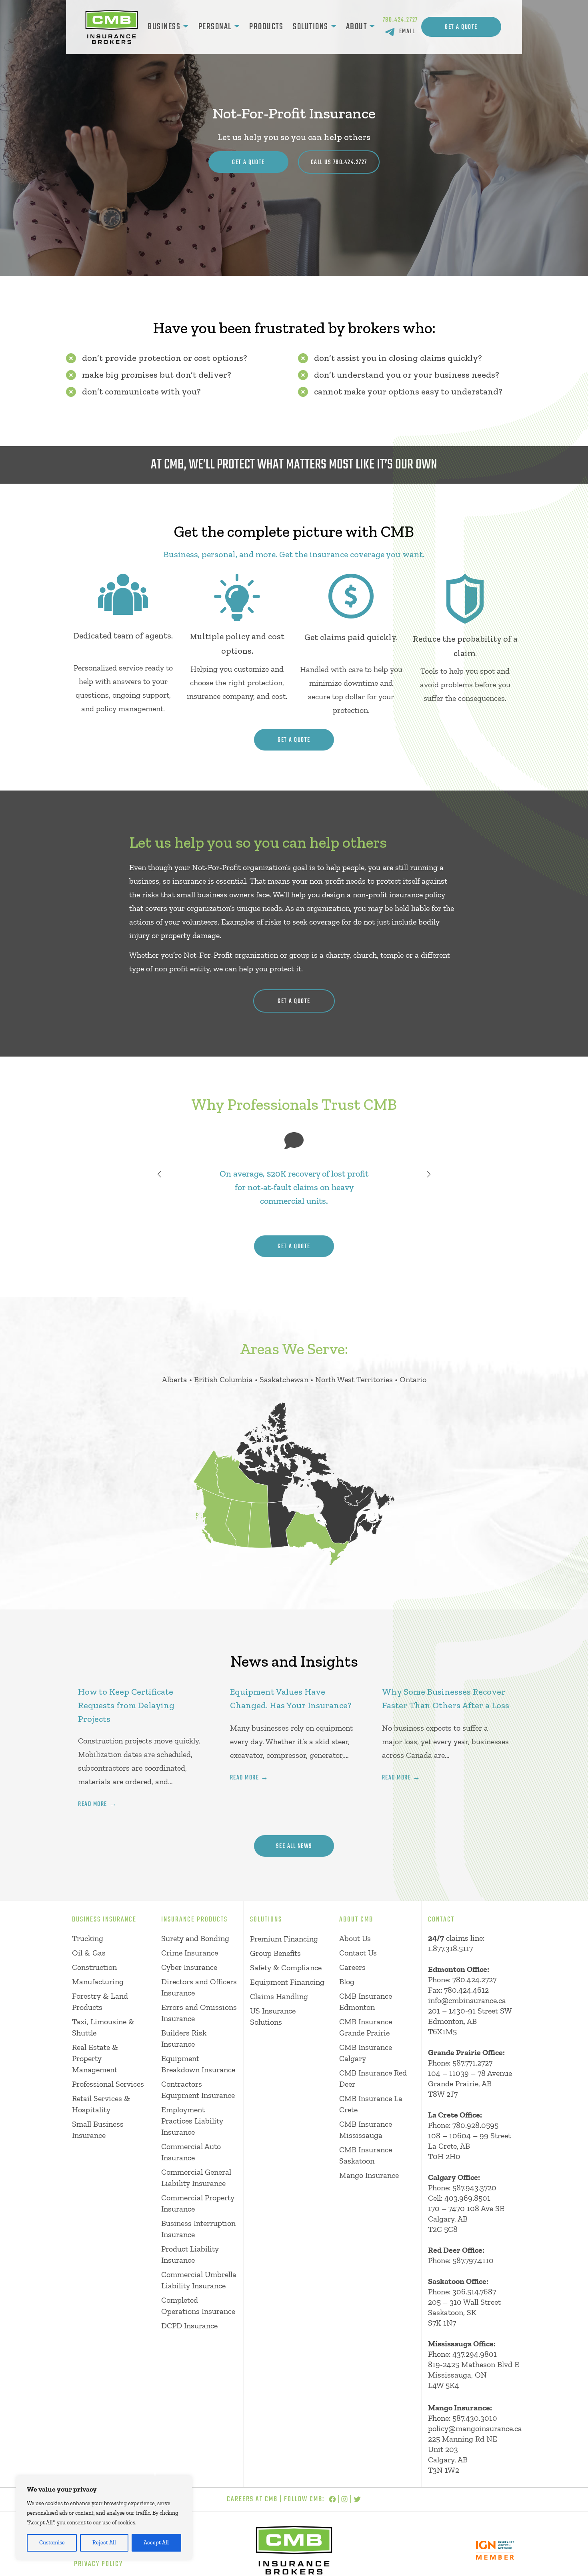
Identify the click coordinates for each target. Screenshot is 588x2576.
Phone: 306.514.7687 (462, 2292)
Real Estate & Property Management (95, 2058)
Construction (94, 1967)
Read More (93, 1804)
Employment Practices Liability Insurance (192, 2121)
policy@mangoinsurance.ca (475, 2428)
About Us (355, 1938)
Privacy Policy (98, 2564)
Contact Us (358, 1953)
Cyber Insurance (189, 1967)
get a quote (294, 740)
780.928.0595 (475, 2125)
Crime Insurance (190, 1953)
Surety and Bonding (195, 1938)
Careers (352, 1967)
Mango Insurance (369, 2175)
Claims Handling (279, 1996)
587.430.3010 (475, 2418)
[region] (104, 2518)
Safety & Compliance (286, 1968)
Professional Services (108, 2084)
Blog (347, 1982)
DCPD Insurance (189, 2326)
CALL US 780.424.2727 (339, 162)
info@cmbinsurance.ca (467, 2000)
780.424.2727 (401, 20)
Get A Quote (461, 27)
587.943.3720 (474, 2188)
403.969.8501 (467, 2198)
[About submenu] (372, 27)
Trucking (88, 1938)
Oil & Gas (89, 1953)
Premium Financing (284, 1939)
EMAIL (407, 32)
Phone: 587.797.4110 (461, 2260)
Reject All (104, 2543)
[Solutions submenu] (334, 27)
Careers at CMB (252, 2499)
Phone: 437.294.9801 (462, 2354)
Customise (52, 2543)
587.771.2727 (472, 2063)
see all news (294, 1846)
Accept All (156, 2543)
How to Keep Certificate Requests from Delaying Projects (126, 1705)
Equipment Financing (287, 1982)
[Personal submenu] (237, 27)
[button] (159, 1174)
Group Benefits (275, 1953)
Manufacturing (98, 1982)
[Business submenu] (186, 27)
